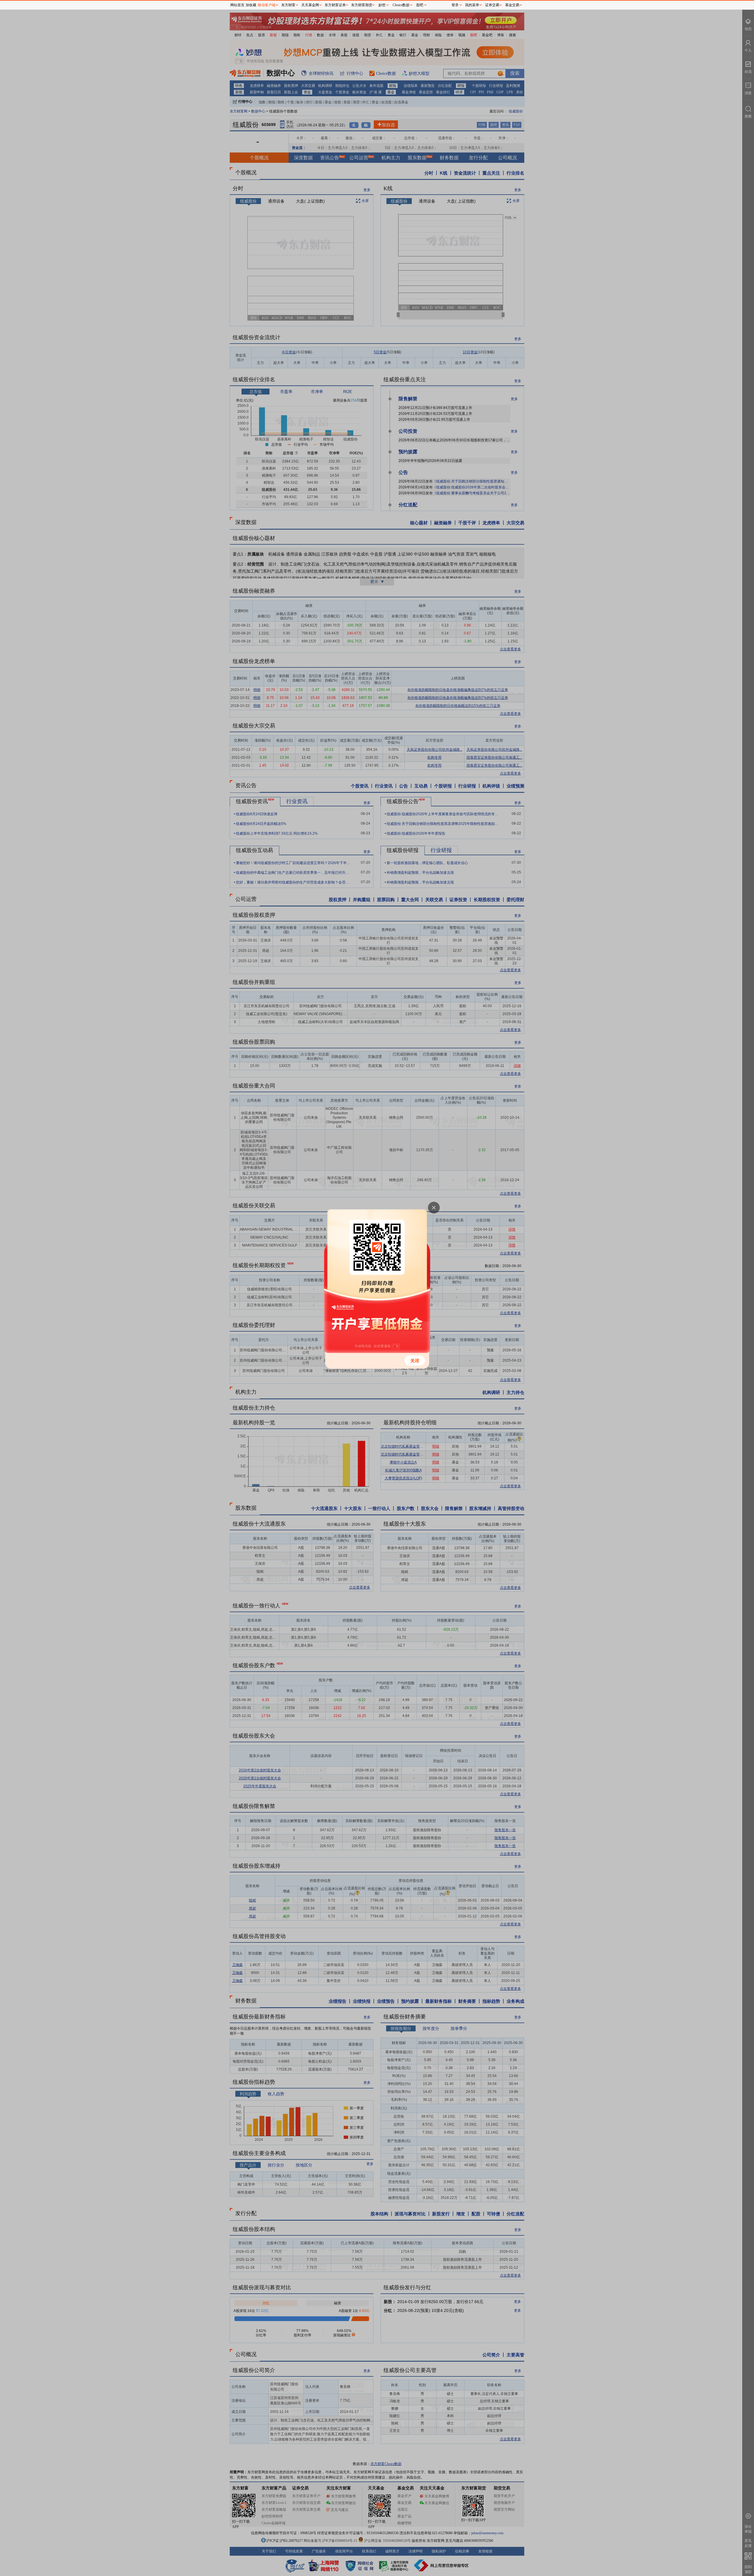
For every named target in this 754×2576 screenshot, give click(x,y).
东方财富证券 (335, 5)
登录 (455, 5)
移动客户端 (267, 5)
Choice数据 (401, 5)
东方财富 (288, 5)
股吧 (420, 5)
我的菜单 (472, 5)
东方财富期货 (362, 5)
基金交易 (512, 5)
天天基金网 (310, 5)
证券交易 (492, 5)
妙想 (382, 5)
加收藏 (251, 5)
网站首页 (237, 5)
